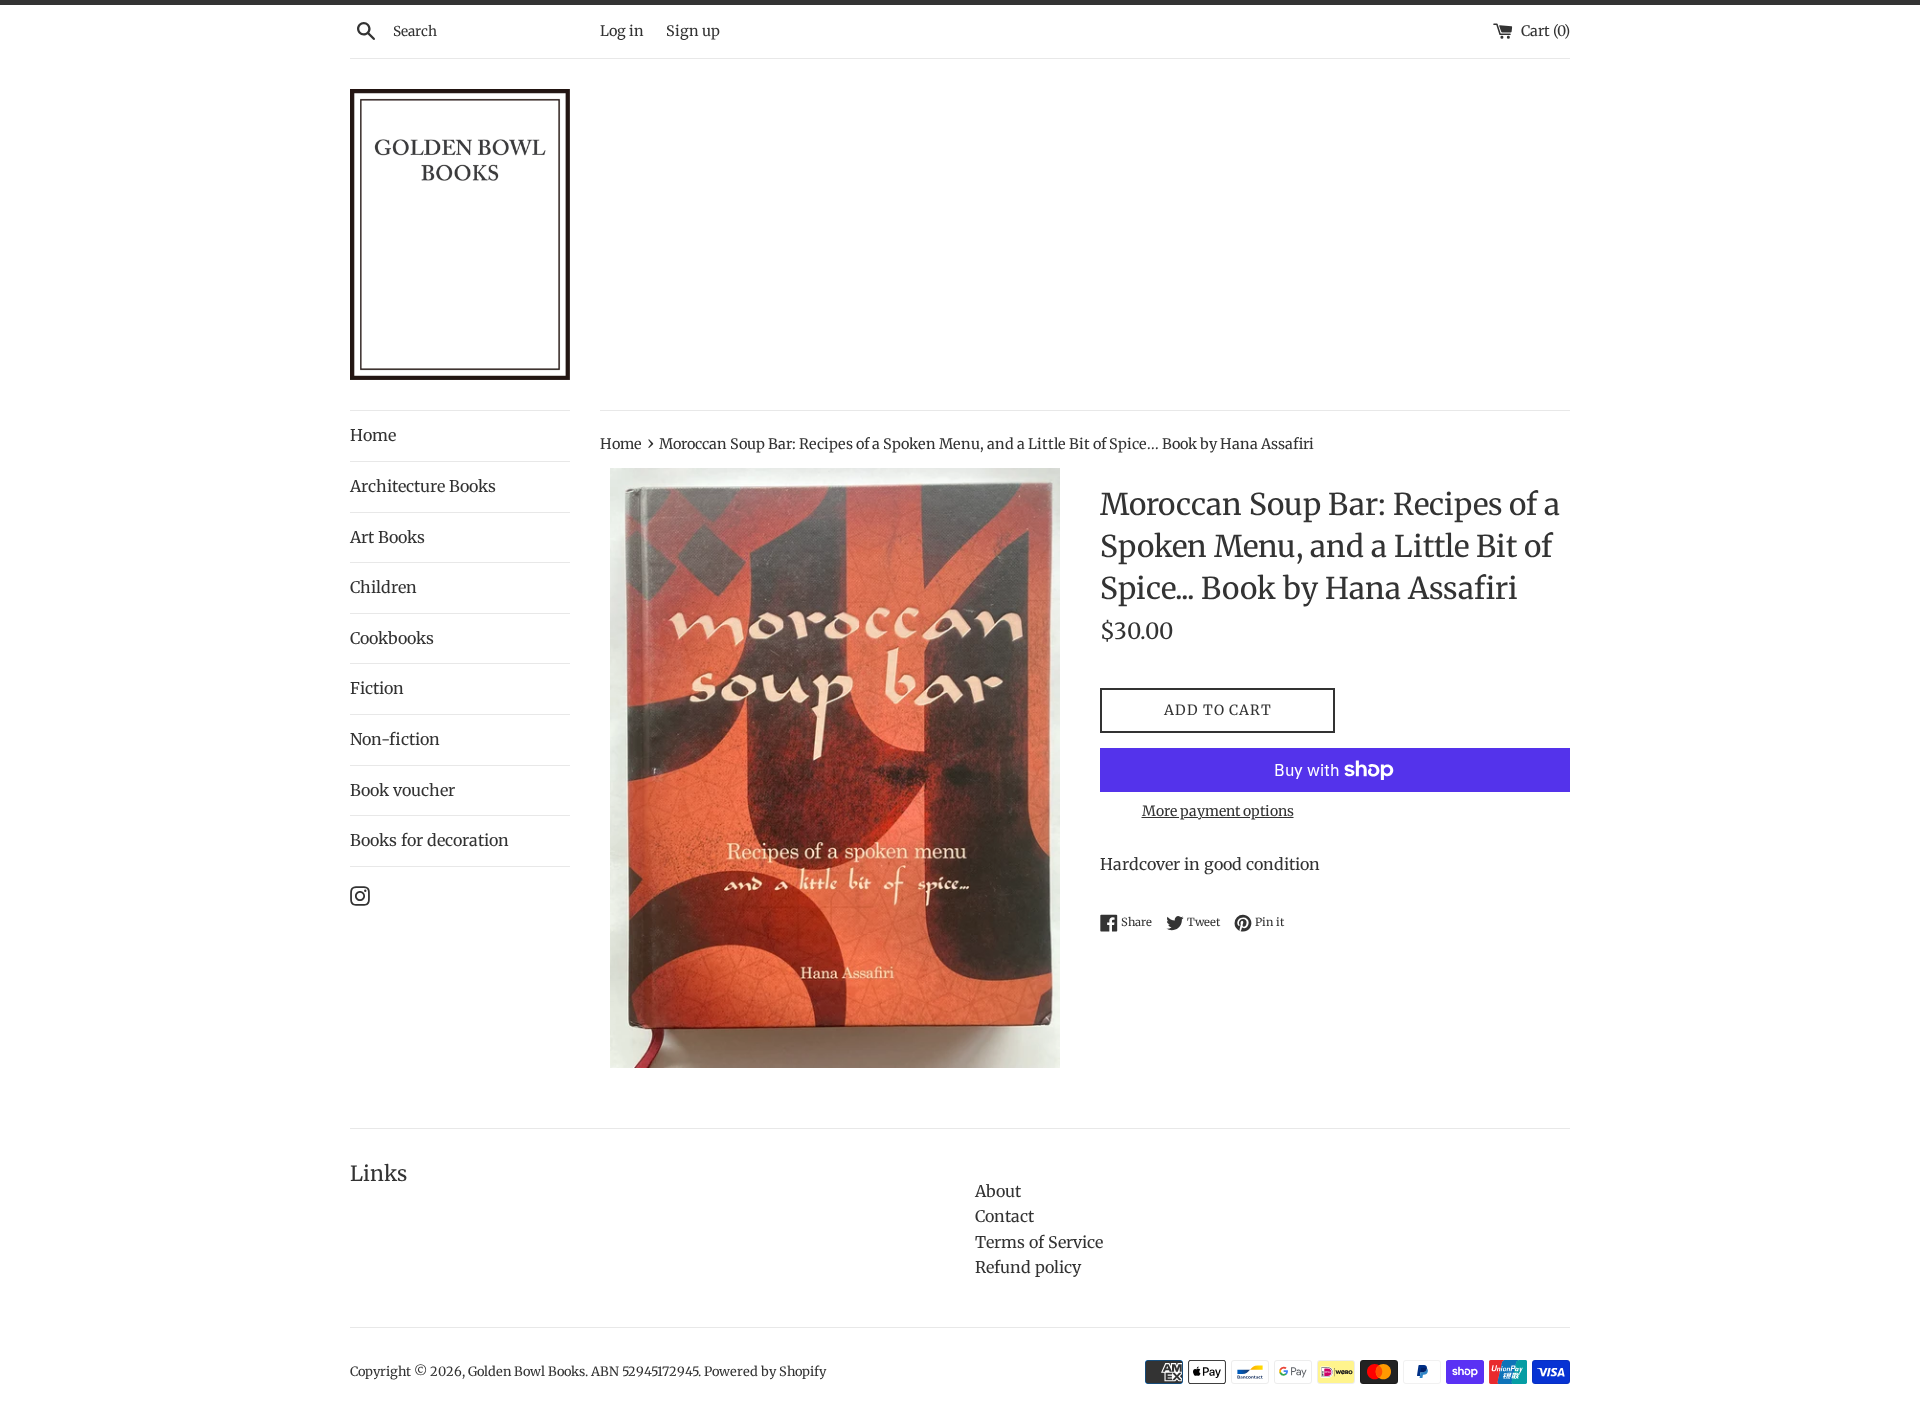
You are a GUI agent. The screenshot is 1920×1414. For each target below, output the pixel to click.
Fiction (377, 688)
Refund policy (1028, 1267)
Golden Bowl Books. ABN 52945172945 (583, 1371)
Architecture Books (423, 486)
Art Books (387, 537)
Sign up (693, 31)
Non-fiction (395, 739)
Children (383, 587)
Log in (622, 31)
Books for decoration (429, 840)
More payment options (1218, 811)
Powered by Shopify (765, 1371)
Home (373, 435)
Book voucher (402, 790)
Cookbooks (392, 638)
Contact (1004, 1216)
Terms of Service (1039, 1242)
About (998, 1191)
